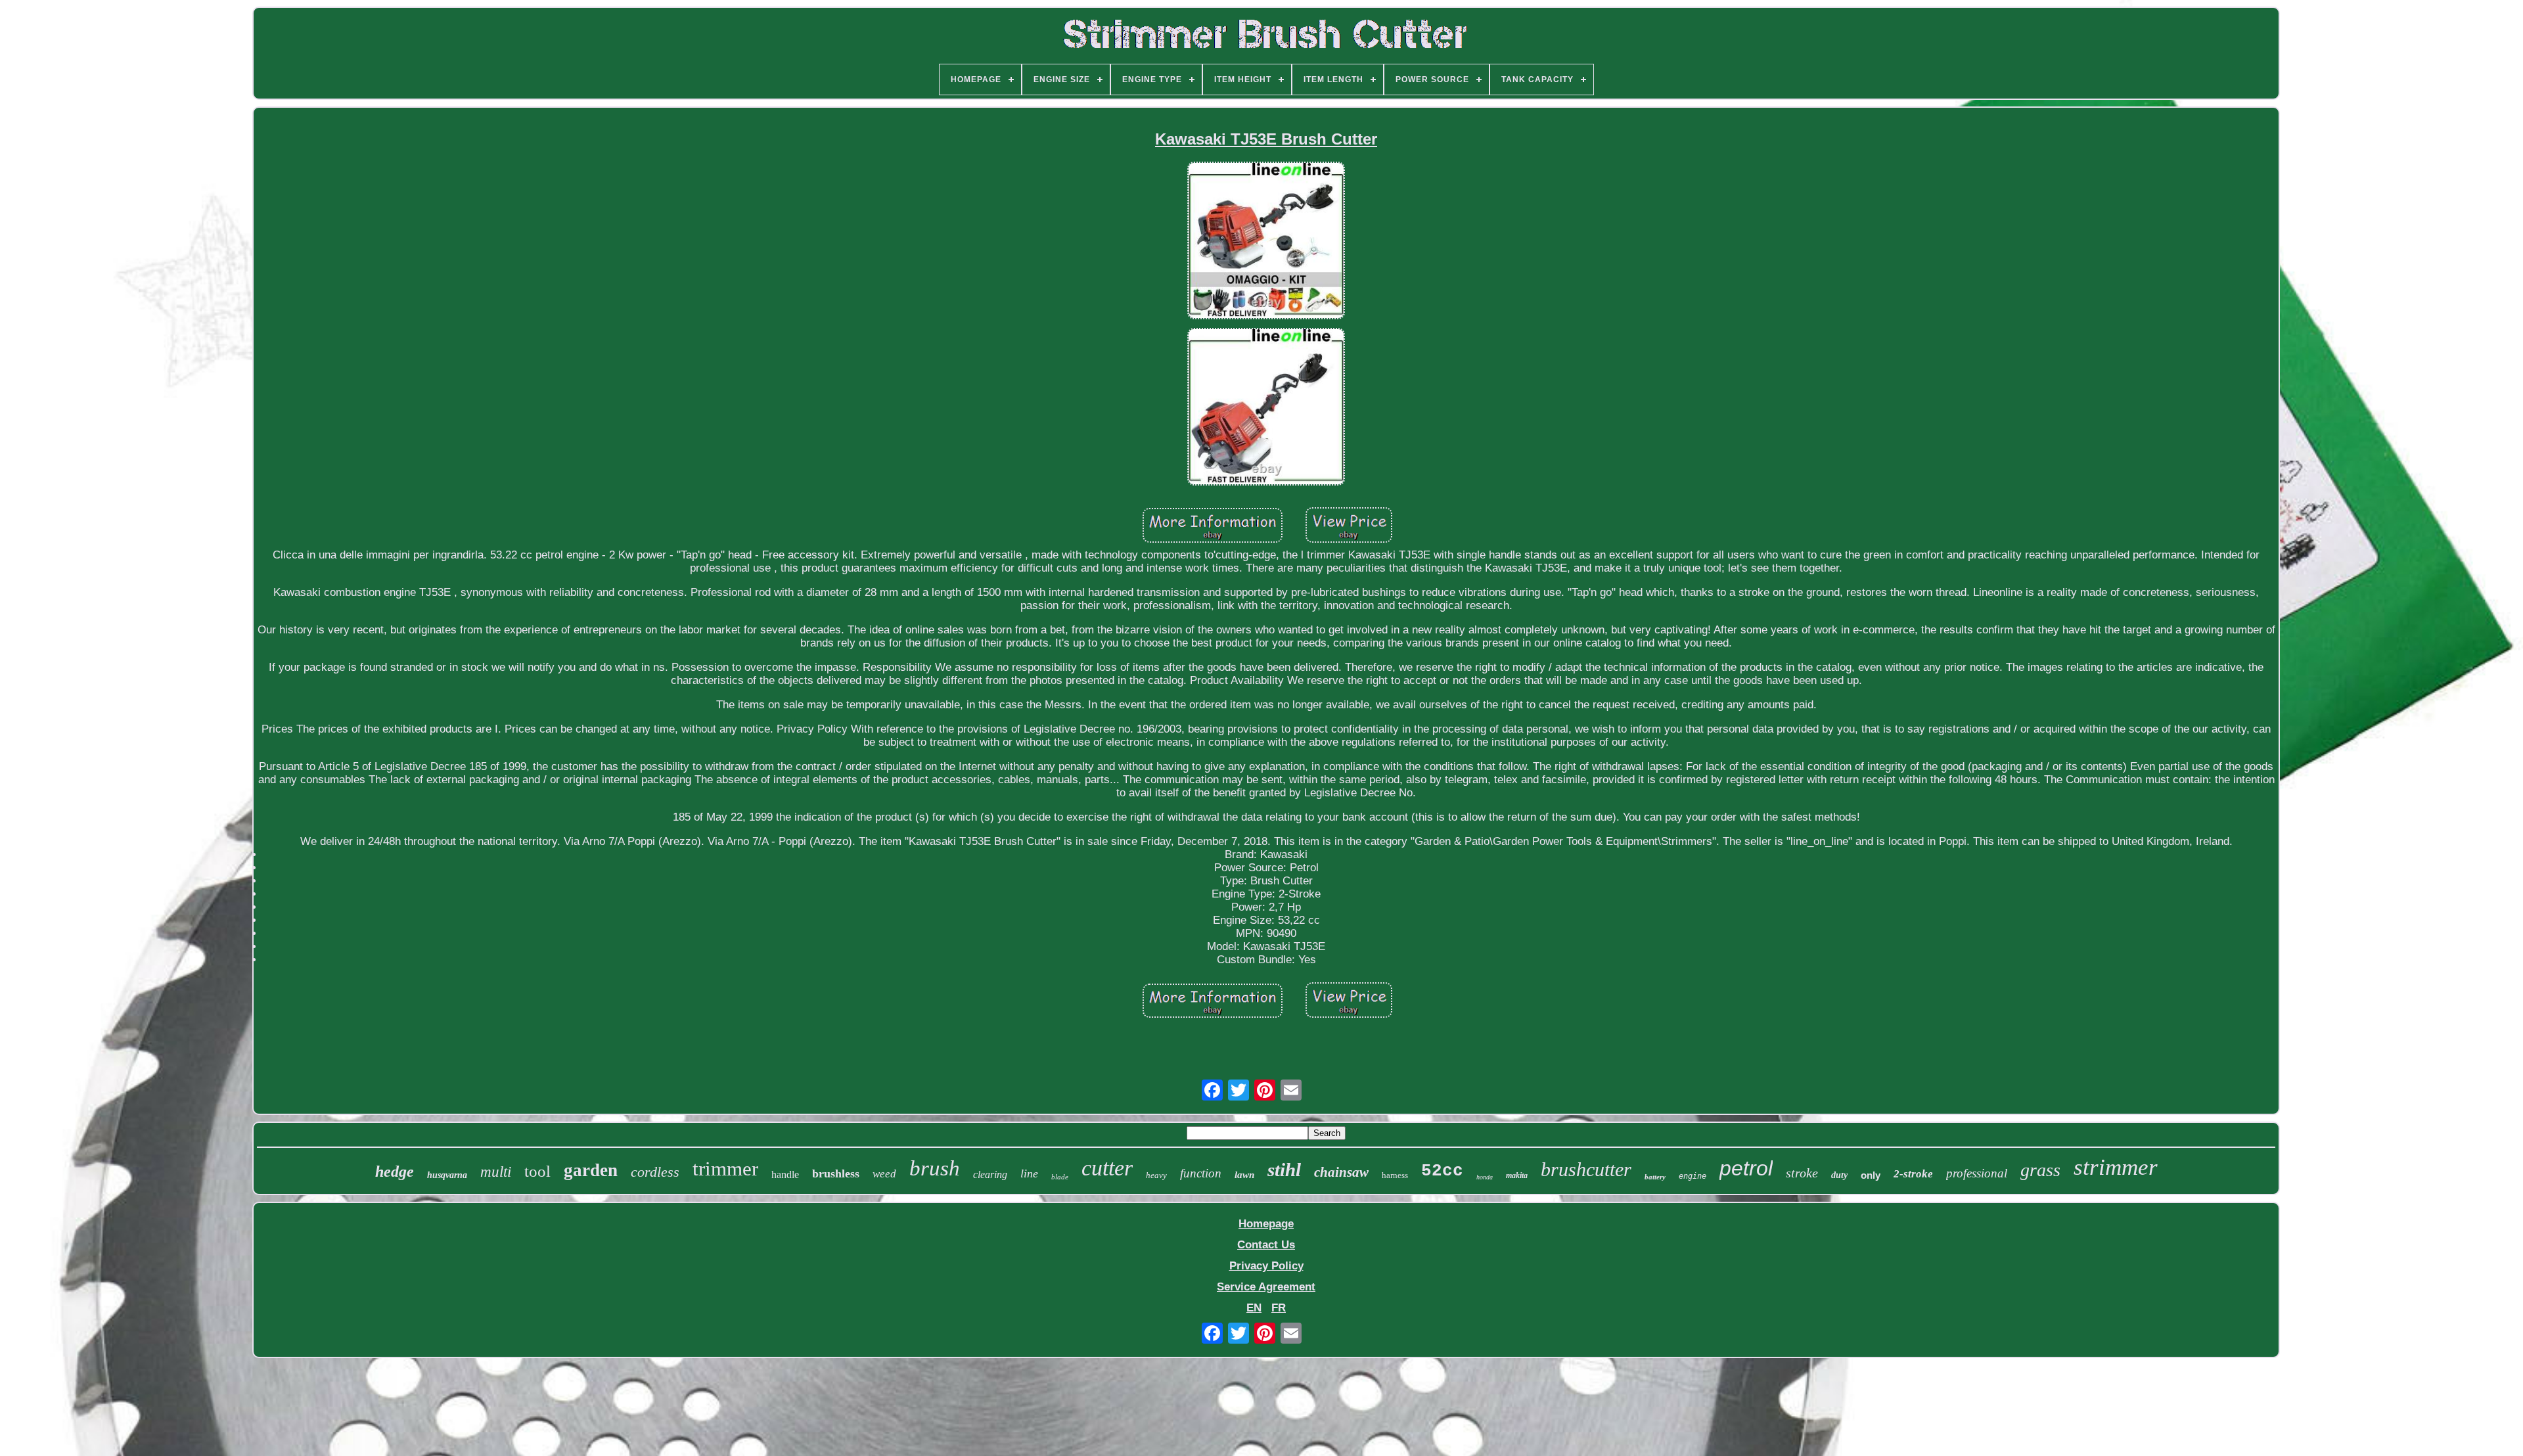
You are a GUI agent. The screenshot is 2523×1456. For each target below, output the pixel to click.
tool (537, 1171)
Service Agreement (1266, 1287)
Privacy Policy (1266, 1266)
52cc (1442, 1171)
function (1201, 1173)
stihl (1284, 1170)
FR (1279, 1308)
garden (591, 1170)
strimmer (2116, 1167)
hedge (395, 1172)
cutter (1107, 1168)
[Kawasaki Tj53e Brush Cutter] (1266, 242)
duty (1839, 1175)
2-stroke (1913, 1174)
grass (2040, 1170)
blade (1060, 1177)
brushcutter (1586, 1169)
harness (1395, 1175)
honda (1485, 1177)
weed (884, 1174)
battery (1655, 1177)
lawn (1244, 1175)
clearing (990, 1174)
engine (1693, 1176)
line (1029, 1173)
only (1871, 1175)
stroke (1802, 1173)
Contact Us (1266, 1245)
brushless (836, 1173)
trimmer (725, 1169)
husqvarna (447, 1175)
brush (935, 1168)
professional (1977, 1173)
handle (785, 1174)
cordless (655, 1172)
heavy (1156, 1175)
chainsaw (1341, 1172)
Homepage (1266, 1224)
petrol (1746, 1168)
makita (1517, 1175)
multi (496, 1172)
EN (1254, 1308)
